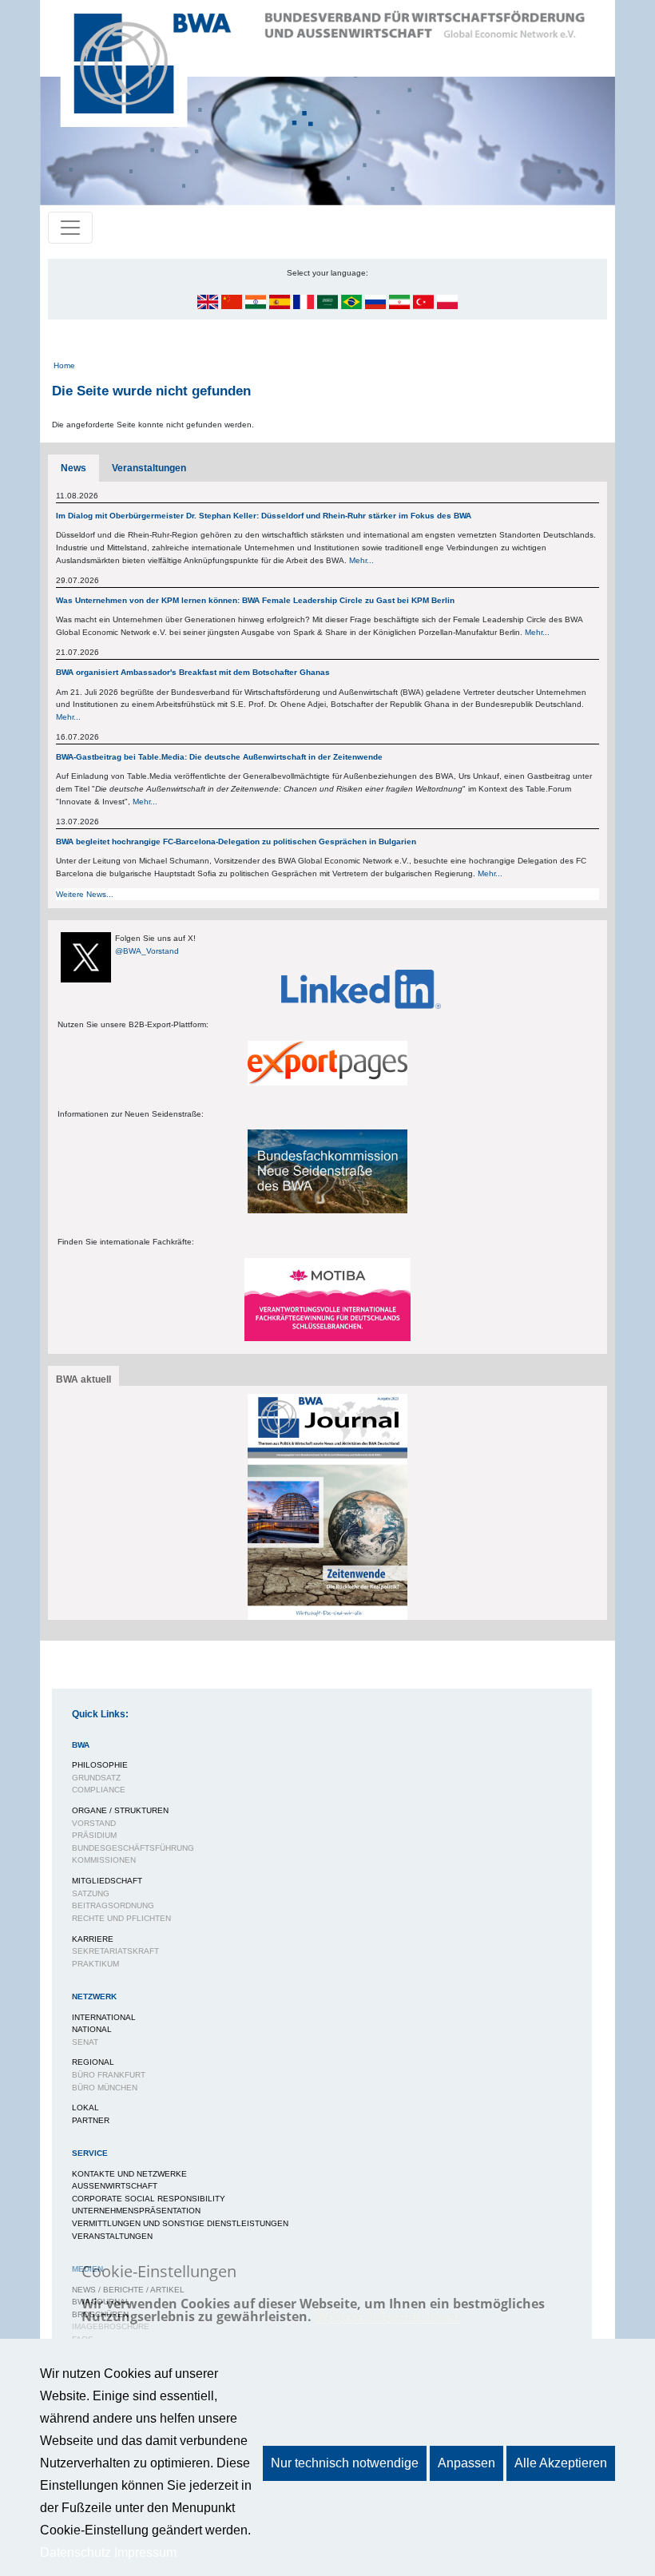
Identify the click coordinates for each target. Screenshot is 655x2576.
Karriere (93, 1939)
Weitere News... (85, 894)
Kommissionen (104, 1860)
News (73, 468)
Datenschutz (75, 2552)
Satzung (91, 1893)
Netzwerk (94, 1996)
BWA (81, 1745)
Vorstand (94, 1823)
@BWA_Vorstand (147, 951)
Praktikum (95, 1964)
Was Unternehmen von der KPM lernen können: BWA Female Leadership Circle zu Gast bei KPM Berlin (255, 600)
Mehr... (361, 560)
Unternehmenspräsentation (136, 2211)
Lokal (85, 2108)
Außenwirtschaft (115, 2186)
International (104, 2017)
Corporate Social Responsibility (149, 2199)
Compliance (99, 1790)
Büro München (105, 2088)
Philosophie (100, 1765)
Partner (91, 2120)
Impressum (145, 2552)
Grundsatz (96, 1778)
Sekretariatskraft (115, 1951)
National (92, 2029)
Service (90, 2153)
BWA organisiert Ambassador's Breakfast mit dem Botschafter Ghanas (193, 672)
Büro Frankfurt (109, 2075)
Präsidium (94, 1835)
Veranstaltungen (149, 468)
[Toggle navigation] (70, 228)
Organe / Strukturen (120, 1810)
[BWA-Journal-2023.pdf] (327, 1506)
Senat (85, 2042)
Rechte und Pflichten (121, 1918)
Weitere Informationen (388, 2316)
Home (64, 365)
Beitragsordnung (113, 1905)
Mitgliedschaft (107, 1881)
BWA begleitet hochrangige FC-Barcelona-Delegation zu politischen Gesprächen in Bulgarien (236, 841)
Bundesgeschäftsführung (133, 1848)
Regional (93, 2062)
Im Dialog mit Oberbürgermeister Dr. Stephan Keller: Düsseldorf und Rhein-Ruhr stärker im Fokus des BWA (265, 516)
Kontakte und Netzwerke (129, 2174)
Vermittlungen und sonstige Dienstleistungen (180, 2223)
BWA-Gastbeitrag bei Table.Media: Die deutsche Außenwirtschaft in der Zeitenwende (219, 757)
